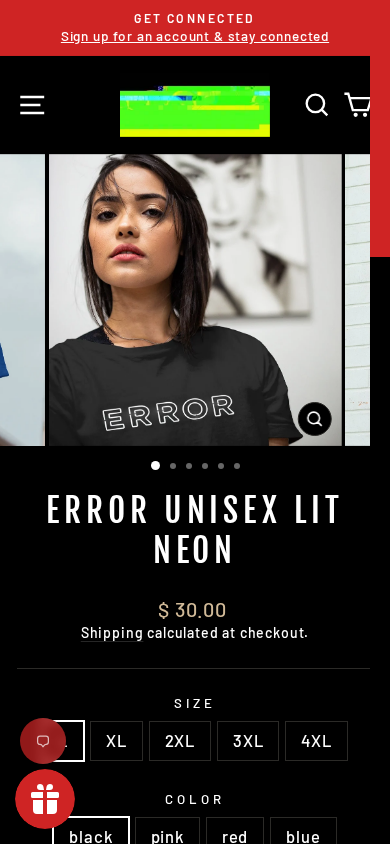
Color (195, 799)
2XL (180, 740)
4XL (316, 740)
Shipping (112, 632)
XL (116, 740)
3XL (248, 740)
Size (195, 703)
